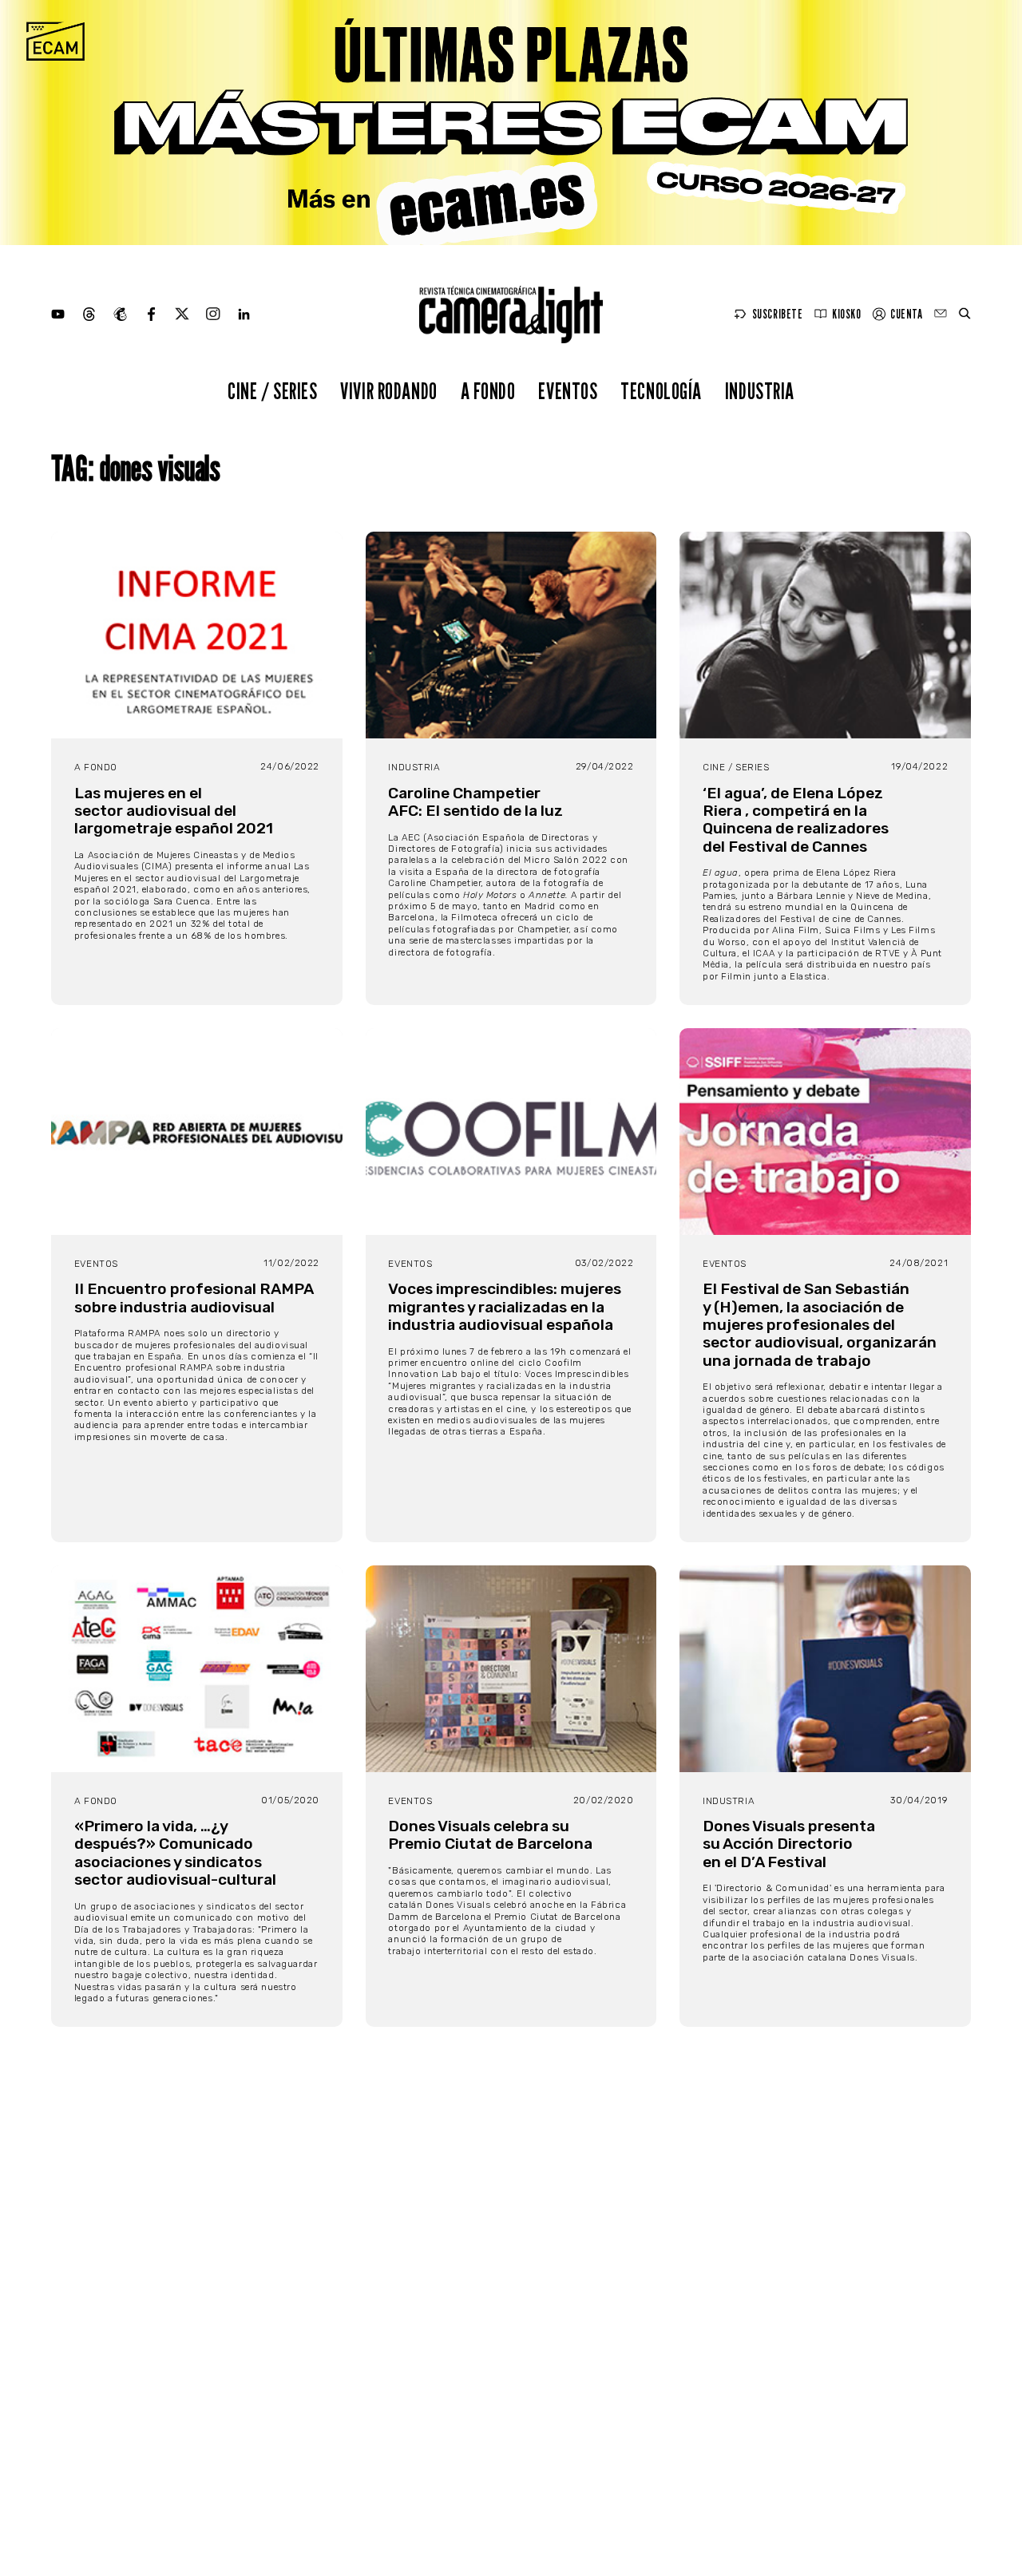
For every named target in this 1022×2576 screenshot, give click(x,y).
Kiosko (846, 314)
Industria (760, 391)
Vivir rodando (389, 391)
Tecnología (661, 391)
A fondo (488, 391)
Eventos (568, 391)
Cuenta (906, 314)
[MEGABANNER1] (511, 123)
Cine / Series (273, 391)
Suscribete (778, 314)
